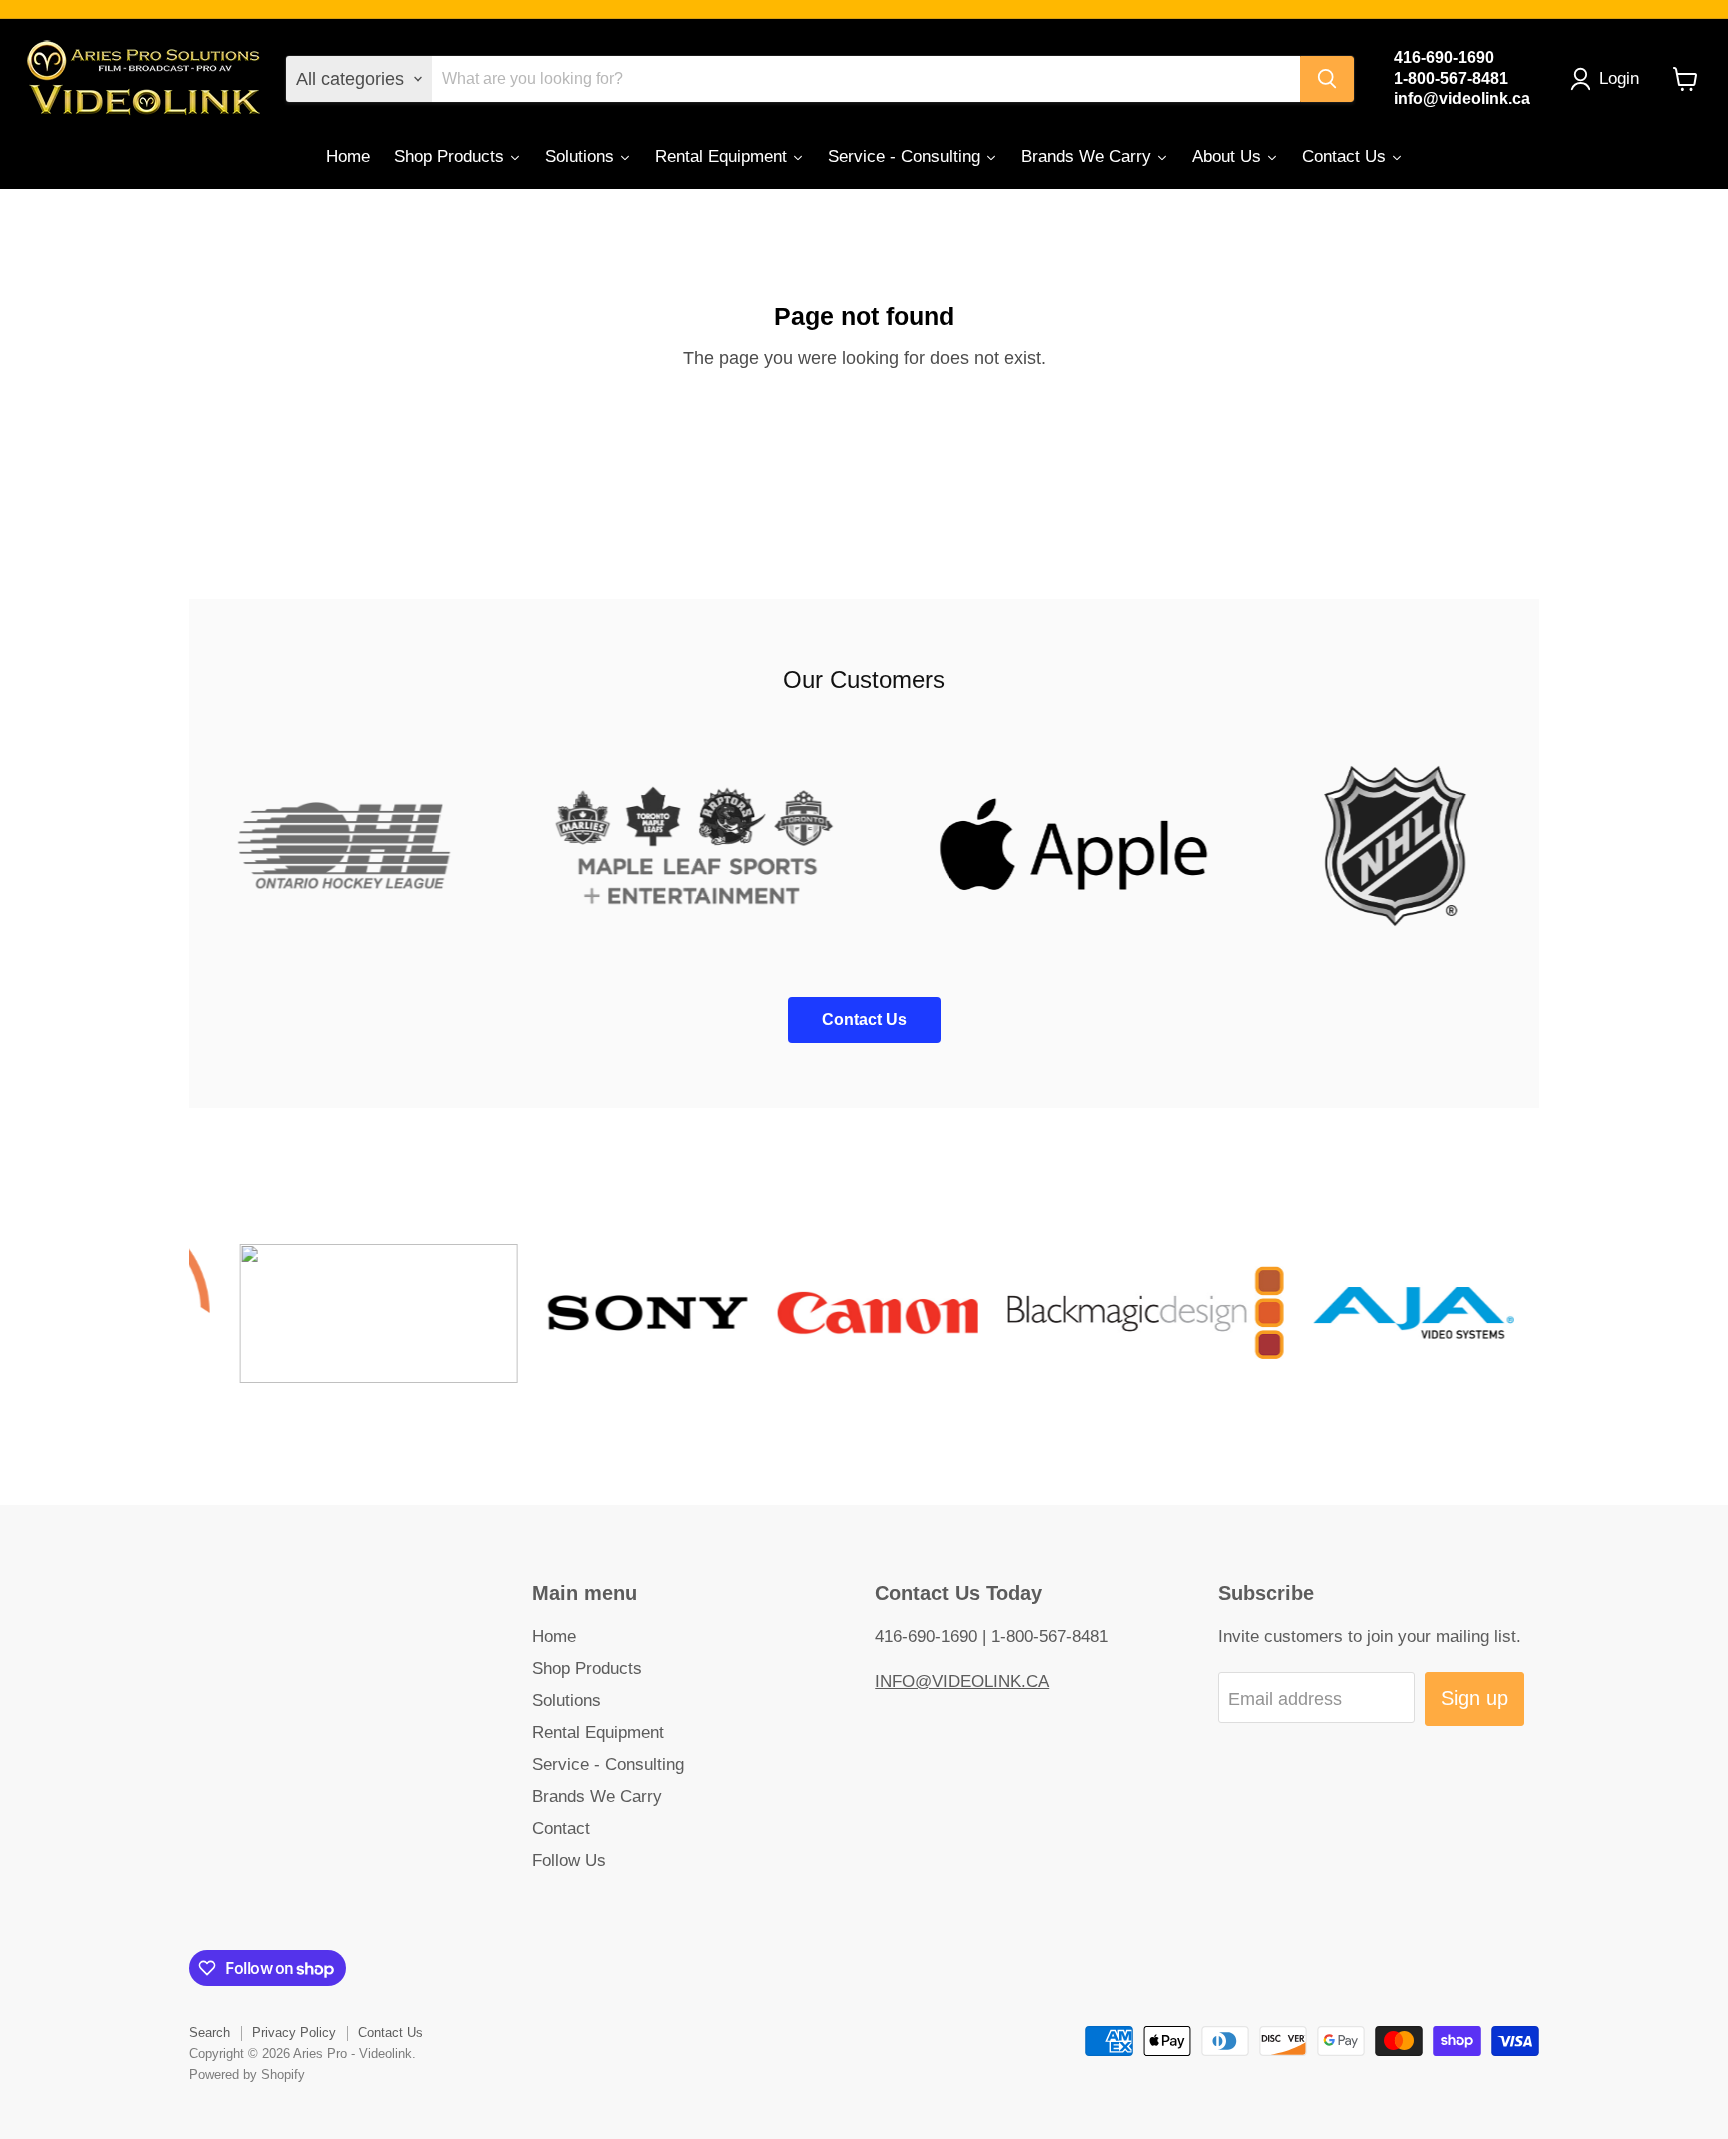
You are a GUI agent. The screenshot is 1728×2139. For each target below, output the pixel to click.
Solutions (566, 1700)
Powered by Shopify (247, 2074)
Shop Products (587, 1668)
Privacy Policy (294, 2032)
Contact (561, 1828)
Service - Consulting (608, 1764)
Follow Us (569, 1860)
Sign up (1474, 1698)
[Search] (1327, 79)
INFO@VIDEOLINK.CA (962, 1681)
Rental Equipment (598, 1732)
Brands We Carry (597, 1796)
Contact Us (390, 2032)
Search (209, 2032)
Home (554, 1636)
